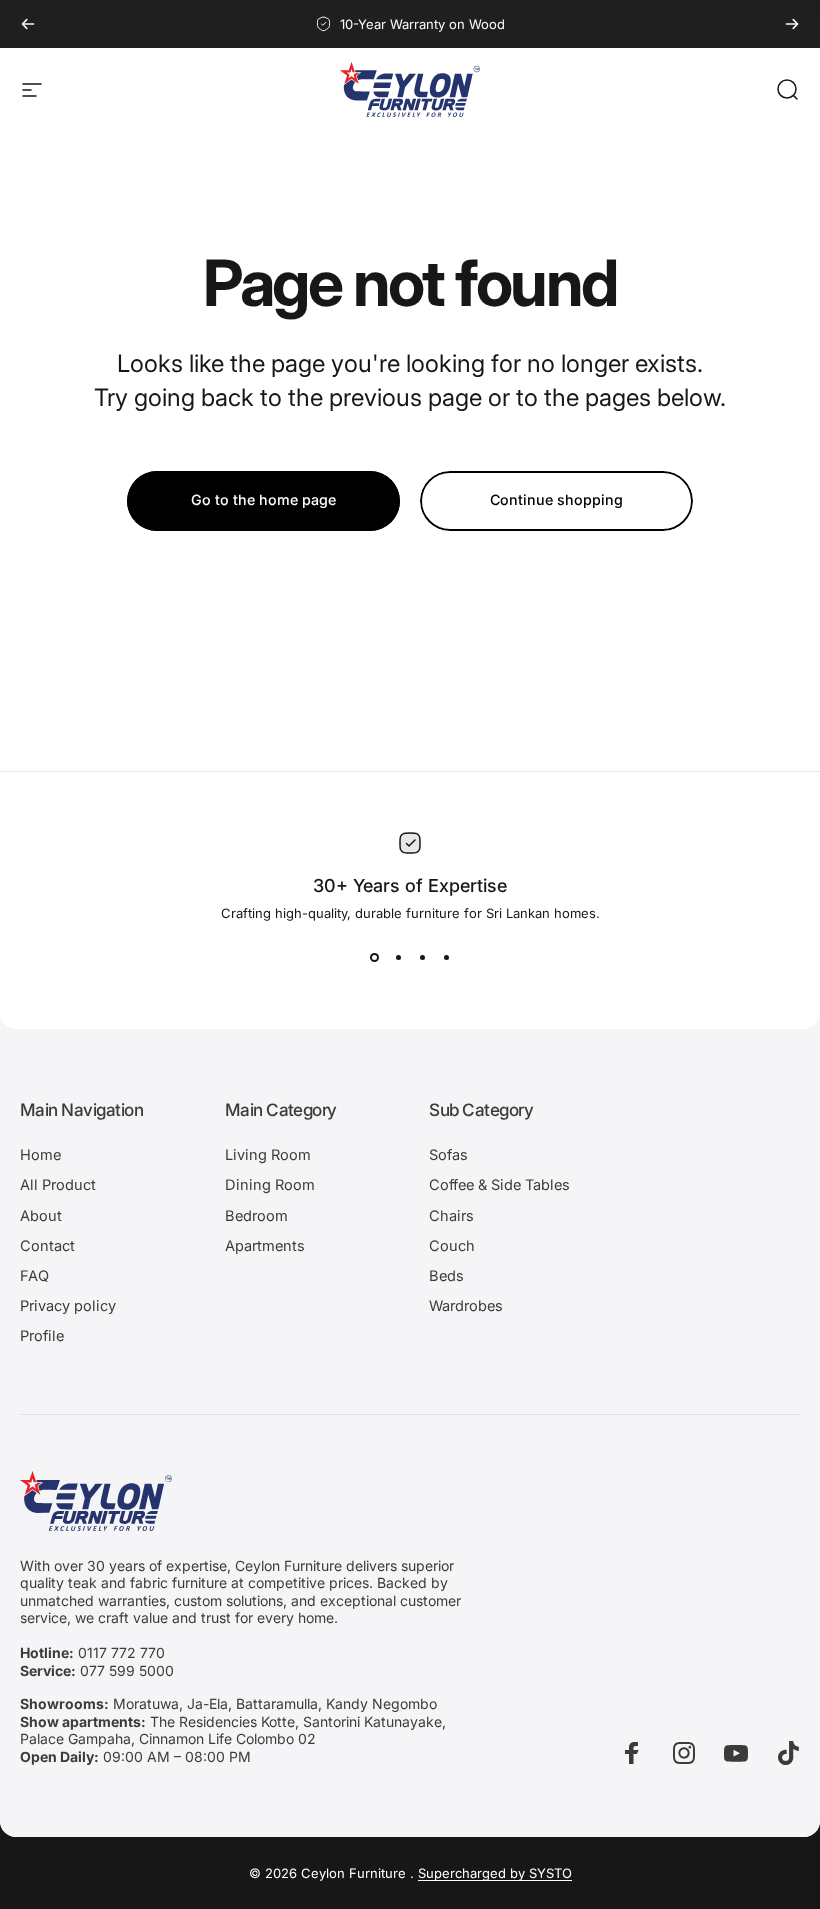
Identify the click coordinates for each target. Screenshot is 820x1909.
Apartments (265, 1246)
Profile (42, 1336)
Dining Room (270, 1185)
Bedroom (256, 1216)
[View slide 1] (374, 957)
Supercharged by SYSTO (495, 1873)
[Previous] (28, 24)
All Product (58, 1185)
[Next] (792, 24)
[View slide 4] (446, 957)
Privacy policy (68, 1306)
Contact (47, 1246)
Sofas (448, 1155)
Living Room (268, 1155)
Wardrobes (466, 1306)
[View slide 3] (422, 957)
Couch (452, 1246)
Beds (446, 1276)
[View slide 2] (398, 957)
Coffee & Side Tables (499, 1185)
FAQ (34, 1276)
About (41, 1216)
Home (40, 1155)
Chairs (451, 1216)
